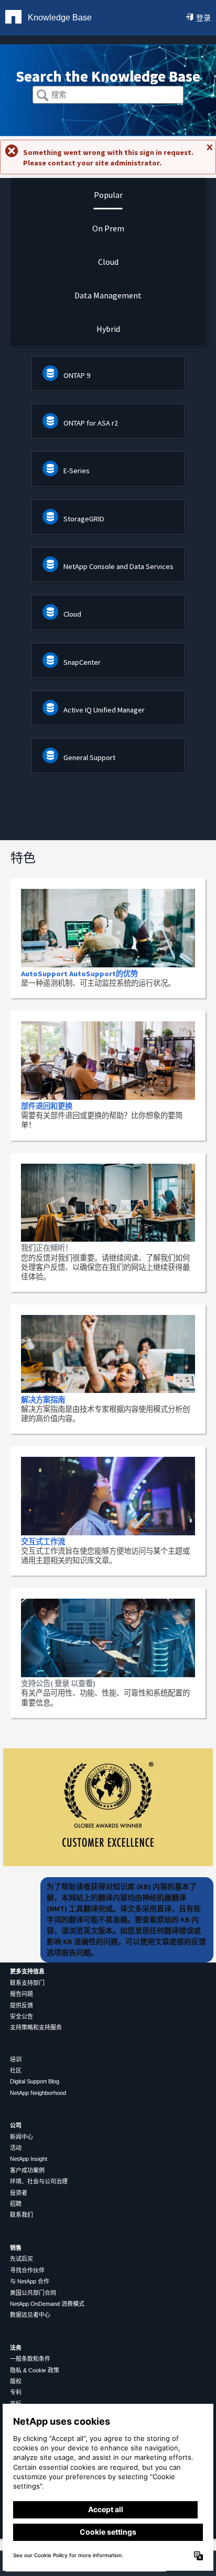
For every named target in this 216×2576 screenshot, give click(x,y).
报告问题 (21, 1994)
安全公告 (21, 2016)
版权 (16, 2381)
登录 (203, 18)
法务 (16, 2348)
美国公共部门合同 (33, 2293)
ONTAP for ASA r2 (91, 423)
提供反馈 (21, 2005)
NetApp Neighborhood (38, 2093)
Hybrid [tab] (108, 329)
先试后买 (21, 2259)
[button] (43, 96)
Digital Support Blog (35, 2081)
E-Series (77, 471)
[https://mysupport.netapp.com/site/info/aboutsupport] (108, 1864)
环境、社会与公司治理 (39, 2181)
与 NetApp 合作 (30, 2281)
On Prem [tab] (108, 228)
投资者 (19, 2193)
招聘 (16, 2204)
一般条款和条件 (30, 2359)
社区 (16, 2070)
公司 (16, 2125)
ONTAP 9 (77, 375)
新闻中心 (21, 2137)
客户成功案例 (27, 2170)
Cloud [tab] (108, 262)
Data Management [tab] (108, 295)
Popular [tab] (108, 195)
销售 (16, 2248)
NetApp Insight (29, 2159)
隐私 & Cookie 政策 (35, 2370)
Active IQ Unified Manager (104, 710)
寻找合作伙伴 (27, 2270)
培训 (16, 2059)
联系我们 (21, 2215)
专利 (16, 2392)
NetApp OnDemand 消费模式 (47, 2304)
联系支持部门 (27, 1983)
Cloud (72, 614)
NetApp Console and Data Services (118, 566)
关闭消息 (209, 152)
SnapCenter (82, 662)
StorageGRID (84, 519)
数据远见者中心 (30, 2315)
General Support (89, 757)
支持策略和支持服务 (36, 2027)
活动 (16, 2148)
